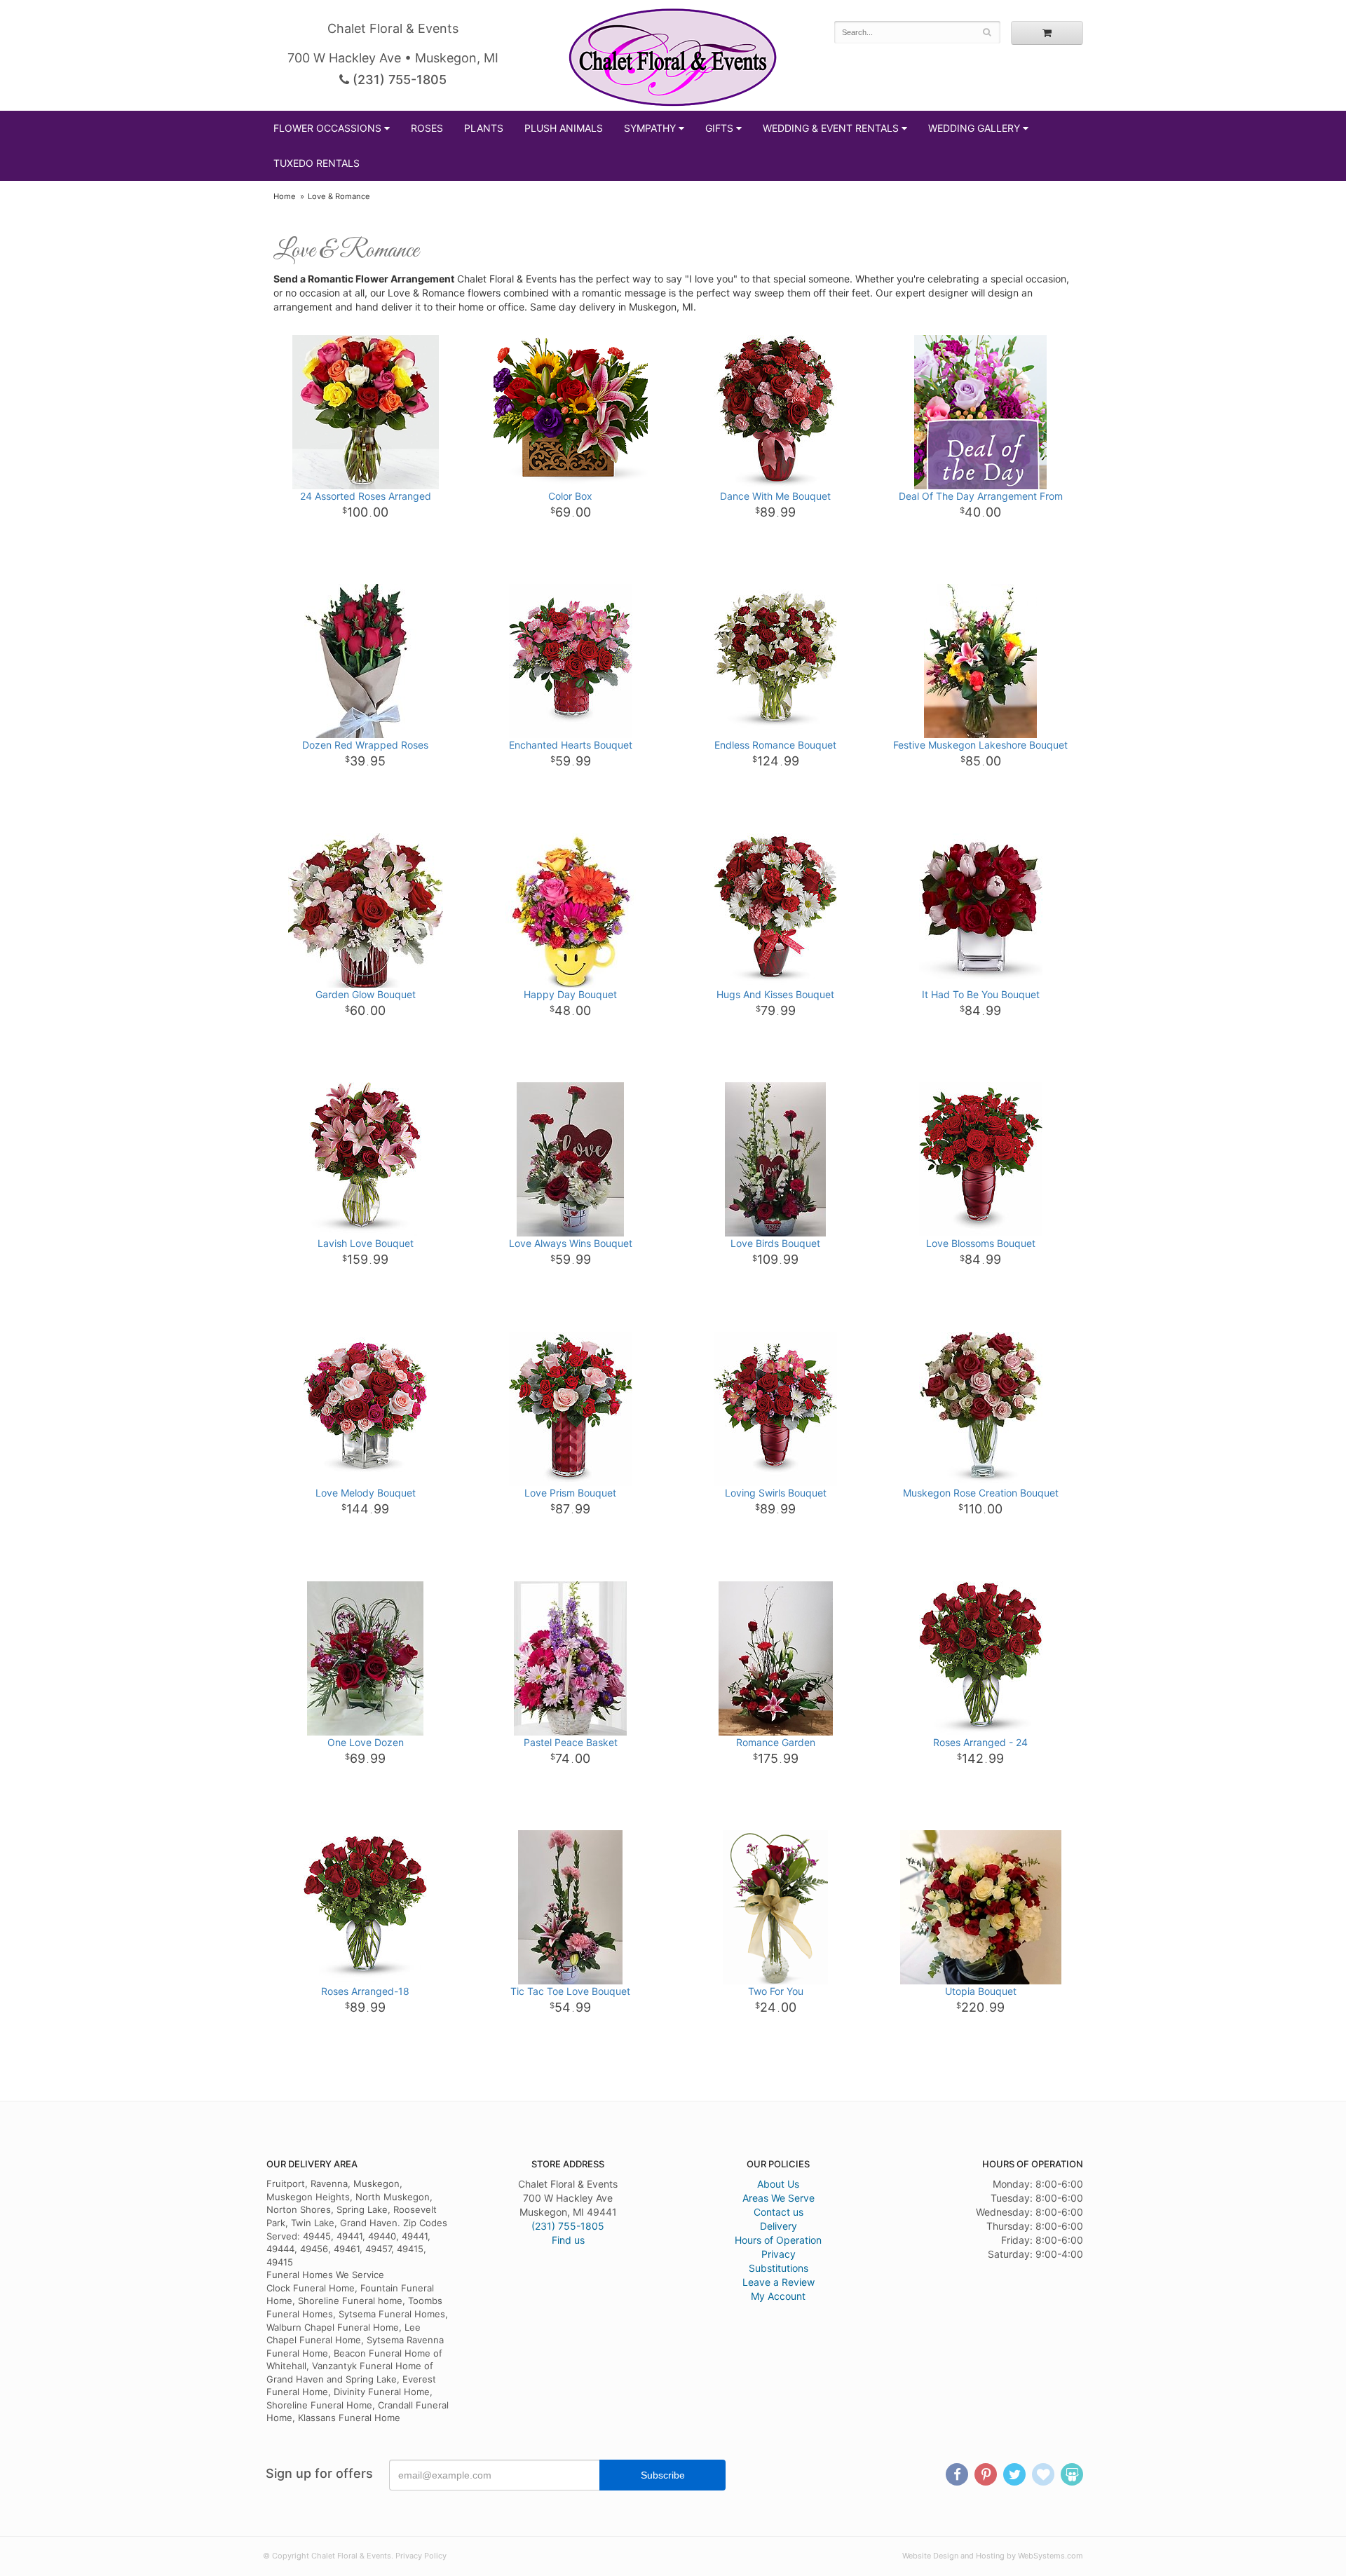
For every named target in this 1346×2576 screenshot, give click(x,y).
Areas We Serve (779, 2198)
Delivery (779, 2226)
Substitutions (779, 2268)
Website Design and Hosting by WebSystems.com (993, 2556)
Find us (568, 2240)
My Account (778, 2296)
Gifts (719, 128)
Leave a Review (779, 2282)
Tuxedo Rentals (317, 163)
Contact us (779, 2212)
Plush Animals (564, 128)
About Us (778, 2184)
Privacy (779, 2254)
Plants (484, 128)
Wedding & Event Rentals (831, 128)
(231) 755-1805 (398, 80)
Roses (427, 128)
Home (285, 196)
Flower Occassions (327, 128)
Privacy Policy (421, 2556)
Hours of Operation (778, 2240)
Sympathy (650, 128)
